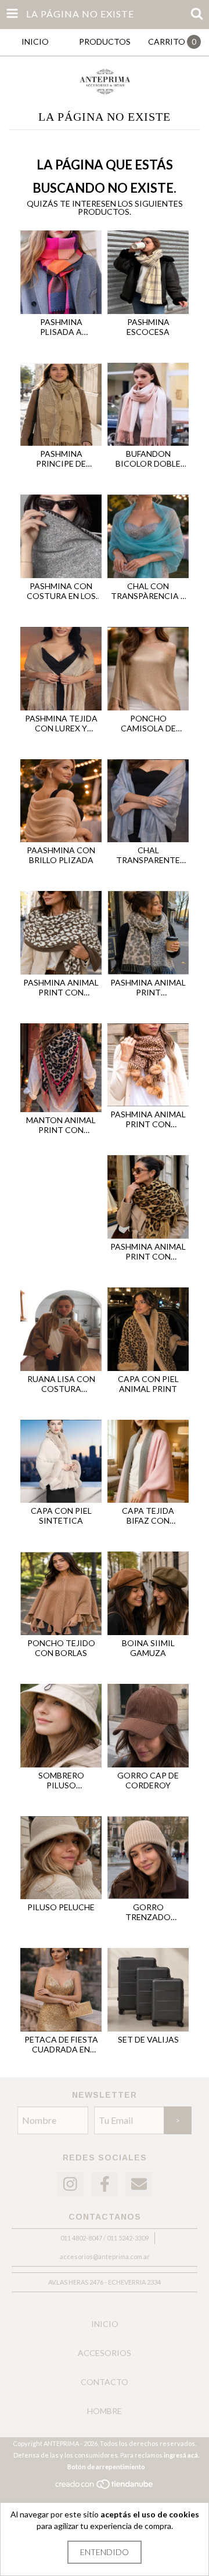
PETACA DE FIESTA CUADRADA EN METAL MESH (61, 2044)
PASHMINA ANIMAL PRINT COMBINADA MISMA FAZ (148, 987)
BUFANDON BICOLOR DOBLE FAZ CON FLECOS (148, 459)
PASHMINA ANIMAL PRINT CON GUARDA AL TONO (61, 987)
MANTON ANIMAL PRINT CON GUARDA (61, 1125)
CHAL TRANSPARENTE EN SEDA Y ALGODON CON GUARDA (148, 855)
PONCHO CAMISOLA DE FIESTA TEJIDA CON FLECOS (148, 723)
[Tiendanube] (105, 2487)
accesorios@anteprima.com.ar (105, 2256)
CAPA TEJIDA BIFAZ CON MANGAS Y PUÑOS (148, 1516)
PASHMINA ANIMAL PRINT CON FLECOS (148, 1251)
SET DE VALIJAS (148, 2039)
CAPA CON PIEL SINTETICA (61, 1516)
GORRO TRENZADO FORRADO (148, 1912)
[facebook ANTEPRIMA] (105, 2184)
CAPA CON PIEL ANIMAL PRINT (148, 1384)
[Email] (139, 2184)
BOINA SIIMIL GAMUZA (148, 1648)
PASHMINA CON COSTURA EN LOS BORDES (61, 591)
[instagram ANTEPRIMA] (70, 2184)
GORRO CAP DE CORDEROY (148, 1780)
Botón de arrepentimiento (106, 2467)
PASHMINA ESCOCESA (148, 327)
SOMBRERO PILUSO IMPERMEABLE (61, 1780)
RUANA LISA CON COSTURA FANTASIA (61, 1384)
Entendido (105, 2552)
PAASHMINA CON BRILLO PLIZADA (61, 855)
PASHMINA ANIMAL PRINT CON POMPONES (148, 1119)
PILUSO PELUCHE (61, 1907)
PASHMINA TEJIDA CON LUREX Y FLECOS (61, 723)
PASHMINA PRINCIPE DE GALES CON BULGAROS (61, 459)
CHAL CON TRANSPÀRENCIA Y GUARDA (148, 591)
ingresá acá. (181, 2455)
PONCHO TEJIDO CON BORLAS (61, 1648)
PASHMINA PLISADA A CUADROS (61, 327)
